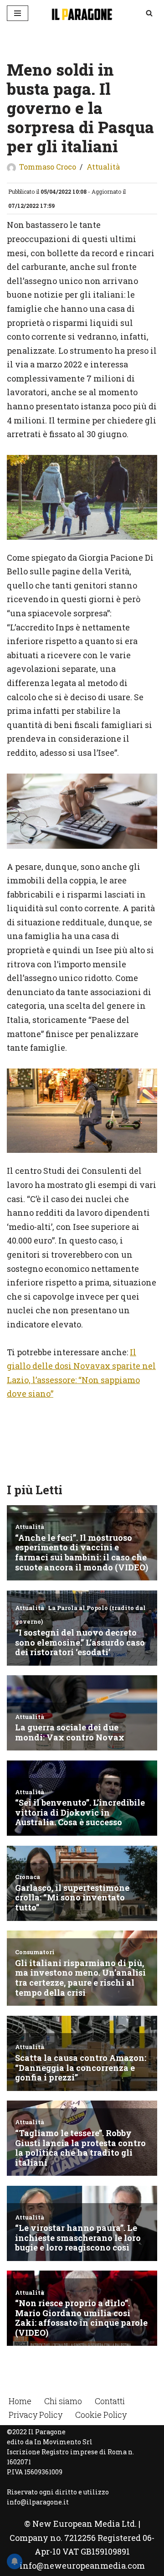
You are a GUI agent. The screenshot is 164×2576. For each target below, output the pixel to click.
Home (20, 2401)
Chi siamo (63, 2401)
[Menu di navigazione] (18, 13)
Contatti (110, 2401)
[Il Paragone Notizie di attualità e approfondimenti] (82, 13)
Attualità (103, 167)
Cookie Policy (101, 2415)
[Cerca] (149, 13)
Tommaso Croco (48, 167)
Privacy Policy (36, 2415)
